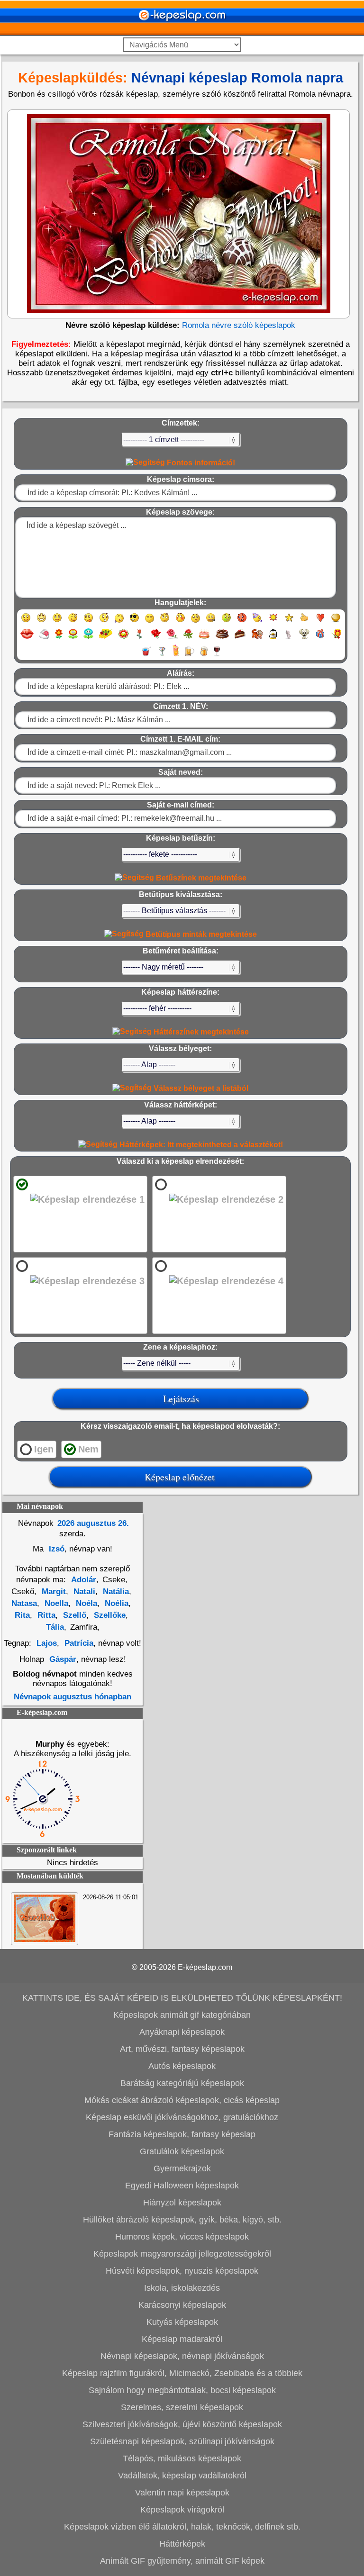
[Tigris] (257, 638)
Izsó (55, 1549)
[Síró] (119, 622)
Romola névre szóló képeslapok (239, 325)
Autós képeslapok (182, 2066)
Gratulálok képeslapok (182, 2151)
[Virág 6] (140, 638)
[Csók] (27, 638)
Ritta (45, 1615)
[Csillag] (289, 622)
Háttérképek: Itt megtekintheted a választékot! (200, 1145)
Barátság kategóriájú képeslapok (182, 2083)
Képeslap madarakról (182, 2339)
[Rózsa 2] (172, 638)
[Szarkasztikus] (165, 622)
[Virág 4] (106, 638)
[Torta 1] (204, 638)
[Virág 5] (123, 638)
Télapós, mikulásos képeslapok (182, 2458)
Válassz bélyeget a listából (200, 1088)
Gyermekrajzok (182, 2168)
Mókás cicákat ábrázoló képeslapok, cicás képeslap (182, 2100)
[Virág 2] (73, 638)
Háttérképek (182, 2544)
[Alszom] (150, 622)
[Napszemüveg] (134, 622)
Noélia (115, 1603)
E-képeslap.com (205, 1967)
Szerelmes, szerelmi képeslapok (182, 2407)
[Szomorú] (57, 622)
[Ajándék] (320, 638)
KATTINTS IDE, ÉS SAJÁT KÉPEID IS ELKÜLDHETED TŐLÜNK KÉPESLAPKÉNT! (182, 1998)
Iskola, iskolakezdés (182, 2288)
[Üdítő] (146, 656)
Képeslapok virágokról (182, 2510)
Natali (83, 1592)
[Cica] (288, 638)
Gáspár (63, 1659)
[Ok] (305, 622)
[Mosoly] (26, 622)
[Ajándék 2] (336, 638)
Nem (88, 1449)
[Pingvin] (273, 638)
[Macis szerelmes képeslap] (45, 1939)
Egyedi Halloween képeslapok (182, 2186)
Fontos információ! (200, 463)
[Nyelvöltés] (88, 622)
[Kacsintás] (73, 622)
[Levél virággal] (44, 638)
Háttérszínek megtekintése (200, 1032)
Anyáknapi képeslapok (182, 2032)
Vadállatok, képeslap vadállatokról (182, 2476)
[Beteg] (226, 622)
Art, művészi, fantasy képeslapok (182, 2049)
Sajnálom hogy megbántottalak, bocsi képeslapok (182, 2390)
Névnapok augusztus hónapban (73, 1697)
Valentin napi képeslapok (182, 2493)
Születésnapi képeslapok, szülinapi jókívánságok (182, 2441)
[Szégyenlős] (180, 622)
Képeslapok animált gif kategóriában (182, 2015)
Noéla (85, 1603)
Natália (115, 1592)
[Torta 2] (222, 638)
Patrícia (78, 1643)
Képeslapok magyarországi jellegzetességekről (182, 2254)
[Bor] (217, 656)
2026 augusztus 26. (93, 1523)
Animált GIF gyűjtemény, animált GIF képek (182, 2561)
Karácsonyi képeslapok (182, 2305)
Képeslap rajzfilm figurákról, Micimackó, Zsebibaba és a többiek (182, 2373)
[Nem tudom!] (196, 622)
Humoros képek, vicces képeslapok (182, 2237)
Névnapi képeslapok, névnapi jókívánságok (182, 2356)
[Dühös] (242, 622)
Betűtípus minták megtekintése (200, 934)
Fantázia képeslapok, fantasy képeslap (182, 2134)
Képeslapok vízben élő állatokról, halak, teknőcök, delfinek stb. (182, 2527)
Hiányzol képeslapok (182, 2203)
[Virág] (59, 638)
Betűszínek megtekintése (200, 878)
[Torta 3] (240, 638)
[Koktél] (162, 656)
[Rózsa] (156, 638)
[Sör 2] (204, 656)
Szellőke (109, 1615)
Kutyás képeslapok (182, 2322)
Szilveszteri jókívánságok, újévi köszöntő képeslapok (182, 2424)
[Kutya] (304, 638)
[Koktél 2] (176, 656)
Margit (53, 1592)
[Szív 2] (336, 622)
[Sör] (190, 656)
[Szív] (320, 622)
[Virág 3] (88, 638)
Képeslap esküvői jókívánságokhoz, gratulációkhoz (182, 2117)
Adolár (84, 1580)
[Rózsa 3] (188, 638)
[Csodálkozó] (104, 622)
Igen (44, 1449)
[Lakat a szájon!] (211, 622)
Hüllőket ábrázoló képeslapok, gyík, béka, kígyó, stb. (182, 2220)
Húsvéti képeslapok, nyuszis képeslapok (182, 2271)
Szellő (73, 1615)
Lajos (47, 1643)
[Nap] (273, 622)
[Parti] (258, 622)
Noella (55, 1603)
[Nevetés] (41, 622)
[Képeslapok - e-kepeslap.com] (182, 32)
